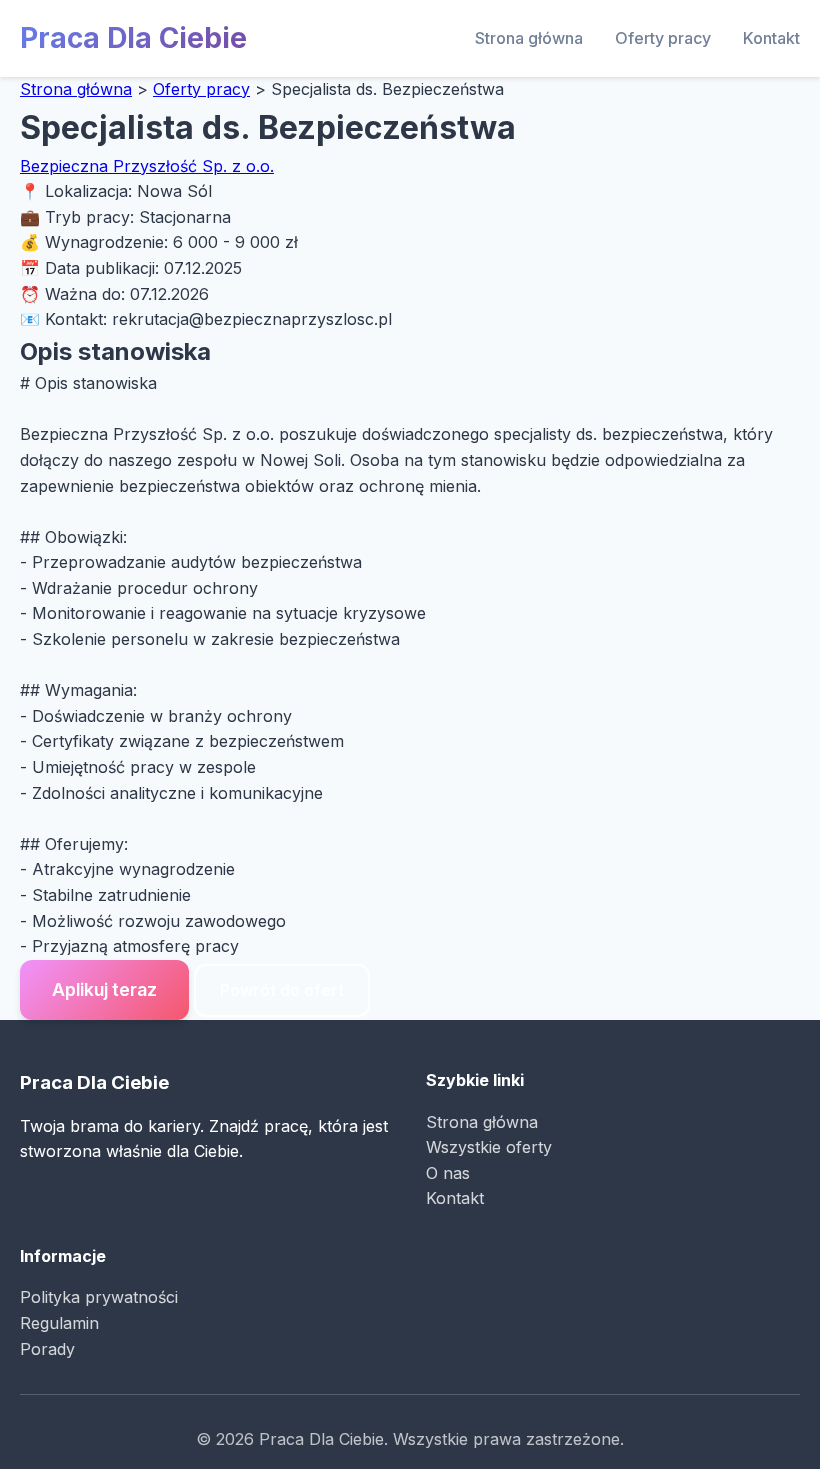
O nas (448, 1173)
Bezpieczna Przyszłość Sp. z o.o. (147, 166)
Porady (47, 1349)
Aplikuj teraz (104, 989)
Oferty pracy (663, 38)
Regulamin (59, 1323)
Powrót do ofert (282, 990)
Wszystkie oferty (489, 1147)
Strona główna (529, 38)
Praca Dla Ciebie (133, 38)
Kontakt (771, 38)
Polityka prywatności (99, 1297)
